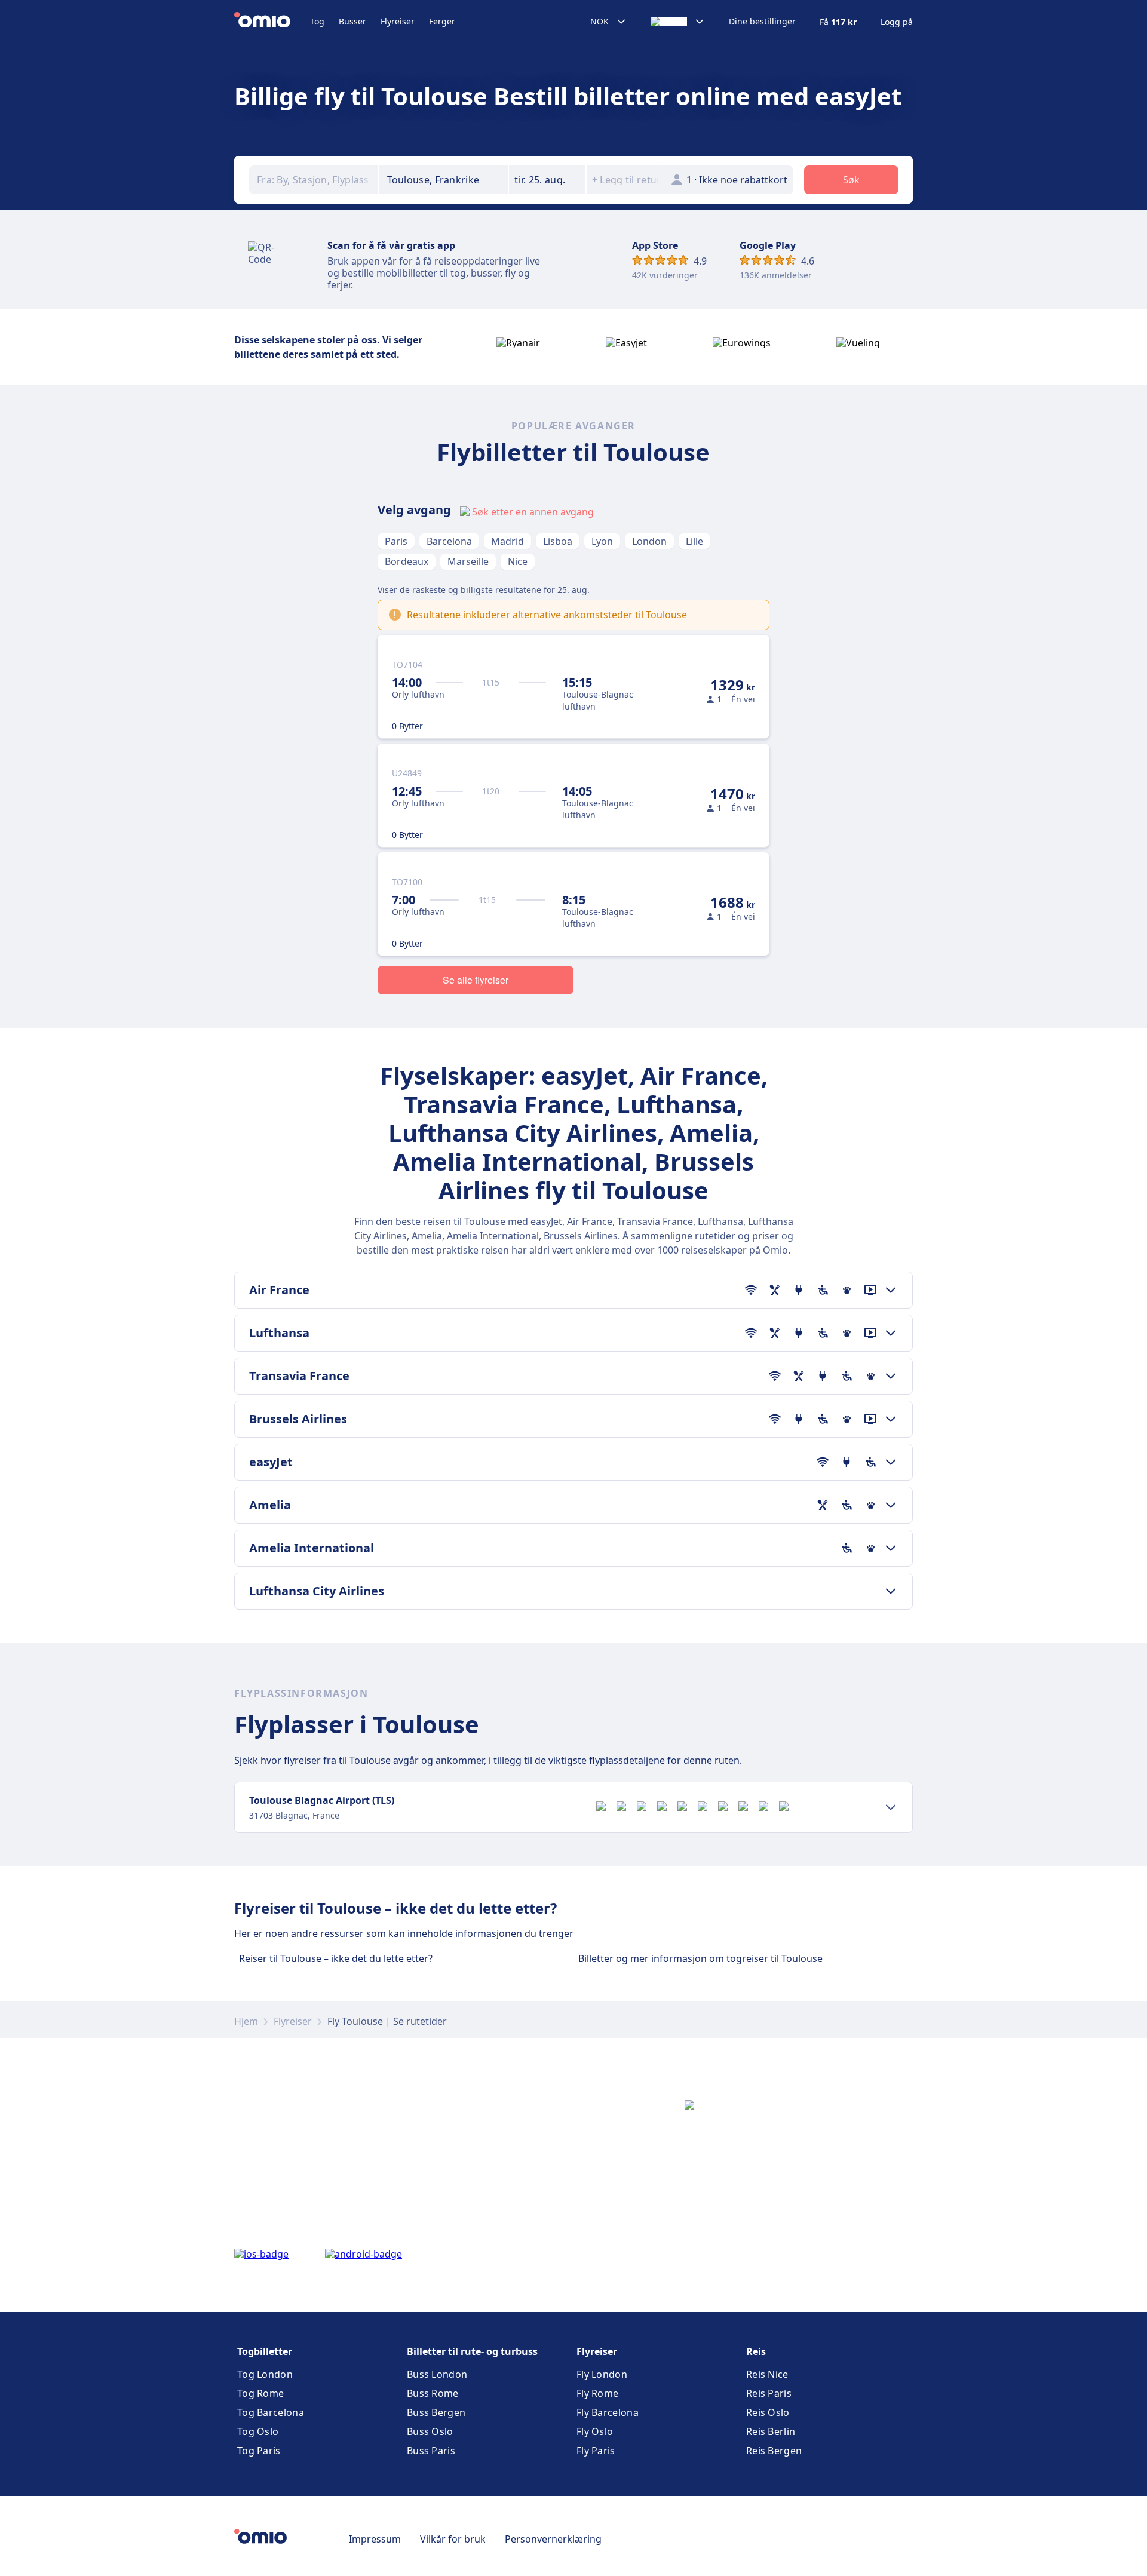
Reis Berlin (771, 2431)
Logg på (897, 22)
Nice (518, 561)
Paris (396, 541)
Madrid (507, 541)
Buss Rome (433, 2393)
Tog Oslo (258, 2431)
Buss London (437, 2374)
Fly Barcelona (608, 2412)
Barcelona (449, 541)
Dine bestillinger (762, 22)
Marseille (468, 561)
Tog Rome (260, 2393)
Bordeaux (407, 561)
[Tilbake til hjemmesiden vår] (272, 22)
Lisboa (558, 541)
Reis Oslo (768, 2412)
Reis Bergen (774, 2451)
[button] (547, 180)
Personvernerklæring (553, 2539)
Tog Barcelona (271, 2412)
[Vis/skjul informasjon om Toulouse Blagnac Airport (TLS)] (891, 1807)
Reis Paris (769, 2393)
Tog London (265, 2374)
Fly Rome (597, 2393)
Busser (352, 21)
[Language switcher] (678, 22)
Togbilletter (265, 2351)
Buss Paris (431, 2451)
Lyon (602, 541)
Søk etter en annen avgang (533, 512)
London (649, 541)
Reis (756, 2351)
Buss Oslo (430, 2431)
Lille (694, 541)
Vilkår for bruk (453, 2539)
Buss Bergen (436, 2412)
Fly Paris (596, 2451)
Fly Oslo (595, 2431)
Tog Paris (259, 2451)
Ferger (442, 21)
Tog (317, 21)
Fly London (602, 2374)
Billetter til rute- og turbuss (472, 2351)
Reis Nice (767, 2374)
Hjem (246, 2021)
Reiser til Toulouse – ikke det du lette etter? (336, 1958)
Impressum (375, 2539)
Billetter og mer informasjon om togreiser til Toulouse (700, 1958)
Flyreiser (398, 21)
